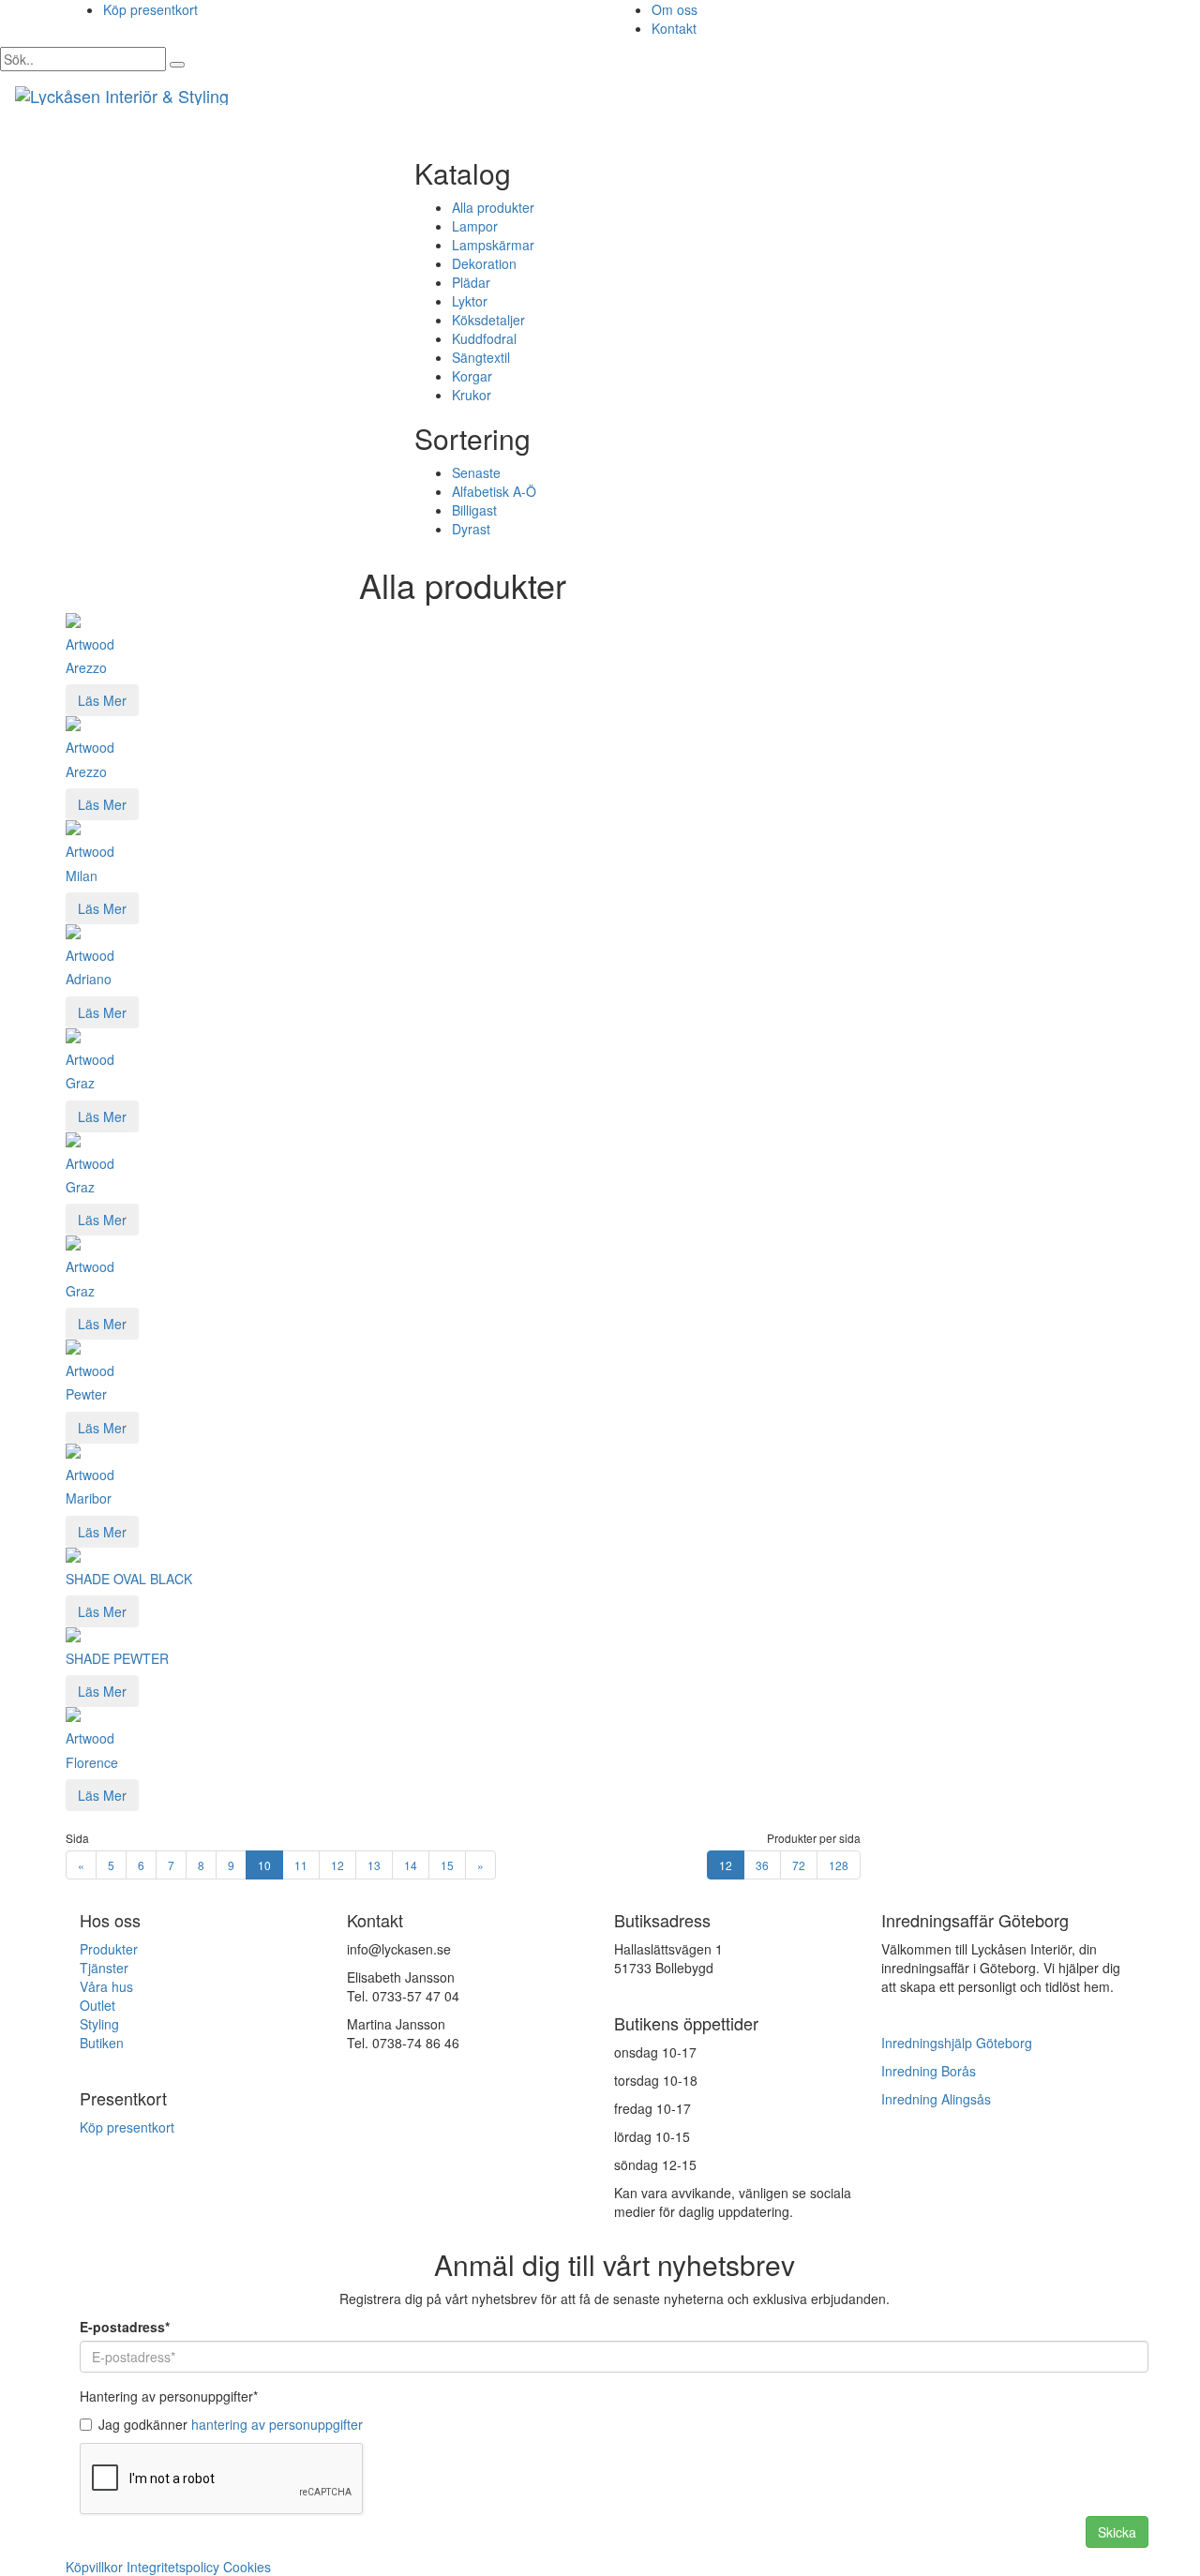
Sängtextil (481, 357)
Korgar (472, 376)
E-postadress (125, 2327)
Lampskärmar (493, 245)
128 (839, 1865)
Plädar (471, 282)
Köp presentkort (150, 9)
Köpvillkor (94, 2567)
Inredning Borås (929, 2071)
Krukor (472, 395)
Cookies (247, 2567)
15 (447, 1865)
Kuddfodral (484, 338)
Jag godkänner (231, 2424)
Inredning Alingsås (936, 2099)
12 (337, 1865)
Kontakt (674, 28)
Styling (99, 2024)
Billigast (474, 510)
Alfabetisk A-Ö (494, 491)
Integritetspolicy (173, 2567)
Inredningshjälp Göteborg (957, 2043)
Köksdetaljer (488, 320)
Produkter (109, 1949)
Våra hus (106, 1986)
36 (762, 1865)
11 (301, 1865)
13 (374, 1865)
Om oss (675, 9)
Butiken (102, 2043)
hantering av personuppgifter (277, 2424)
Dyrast (471, 529)
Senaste (476, 472)
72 (799, 1865)
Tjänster (104, 1968)
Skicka (1117, 2532)
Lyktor (470, 301)
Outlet (97, 2005)
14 (411, 1865)
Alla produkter (493, 207)
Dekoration (484, 263)
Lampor (475, 226)
